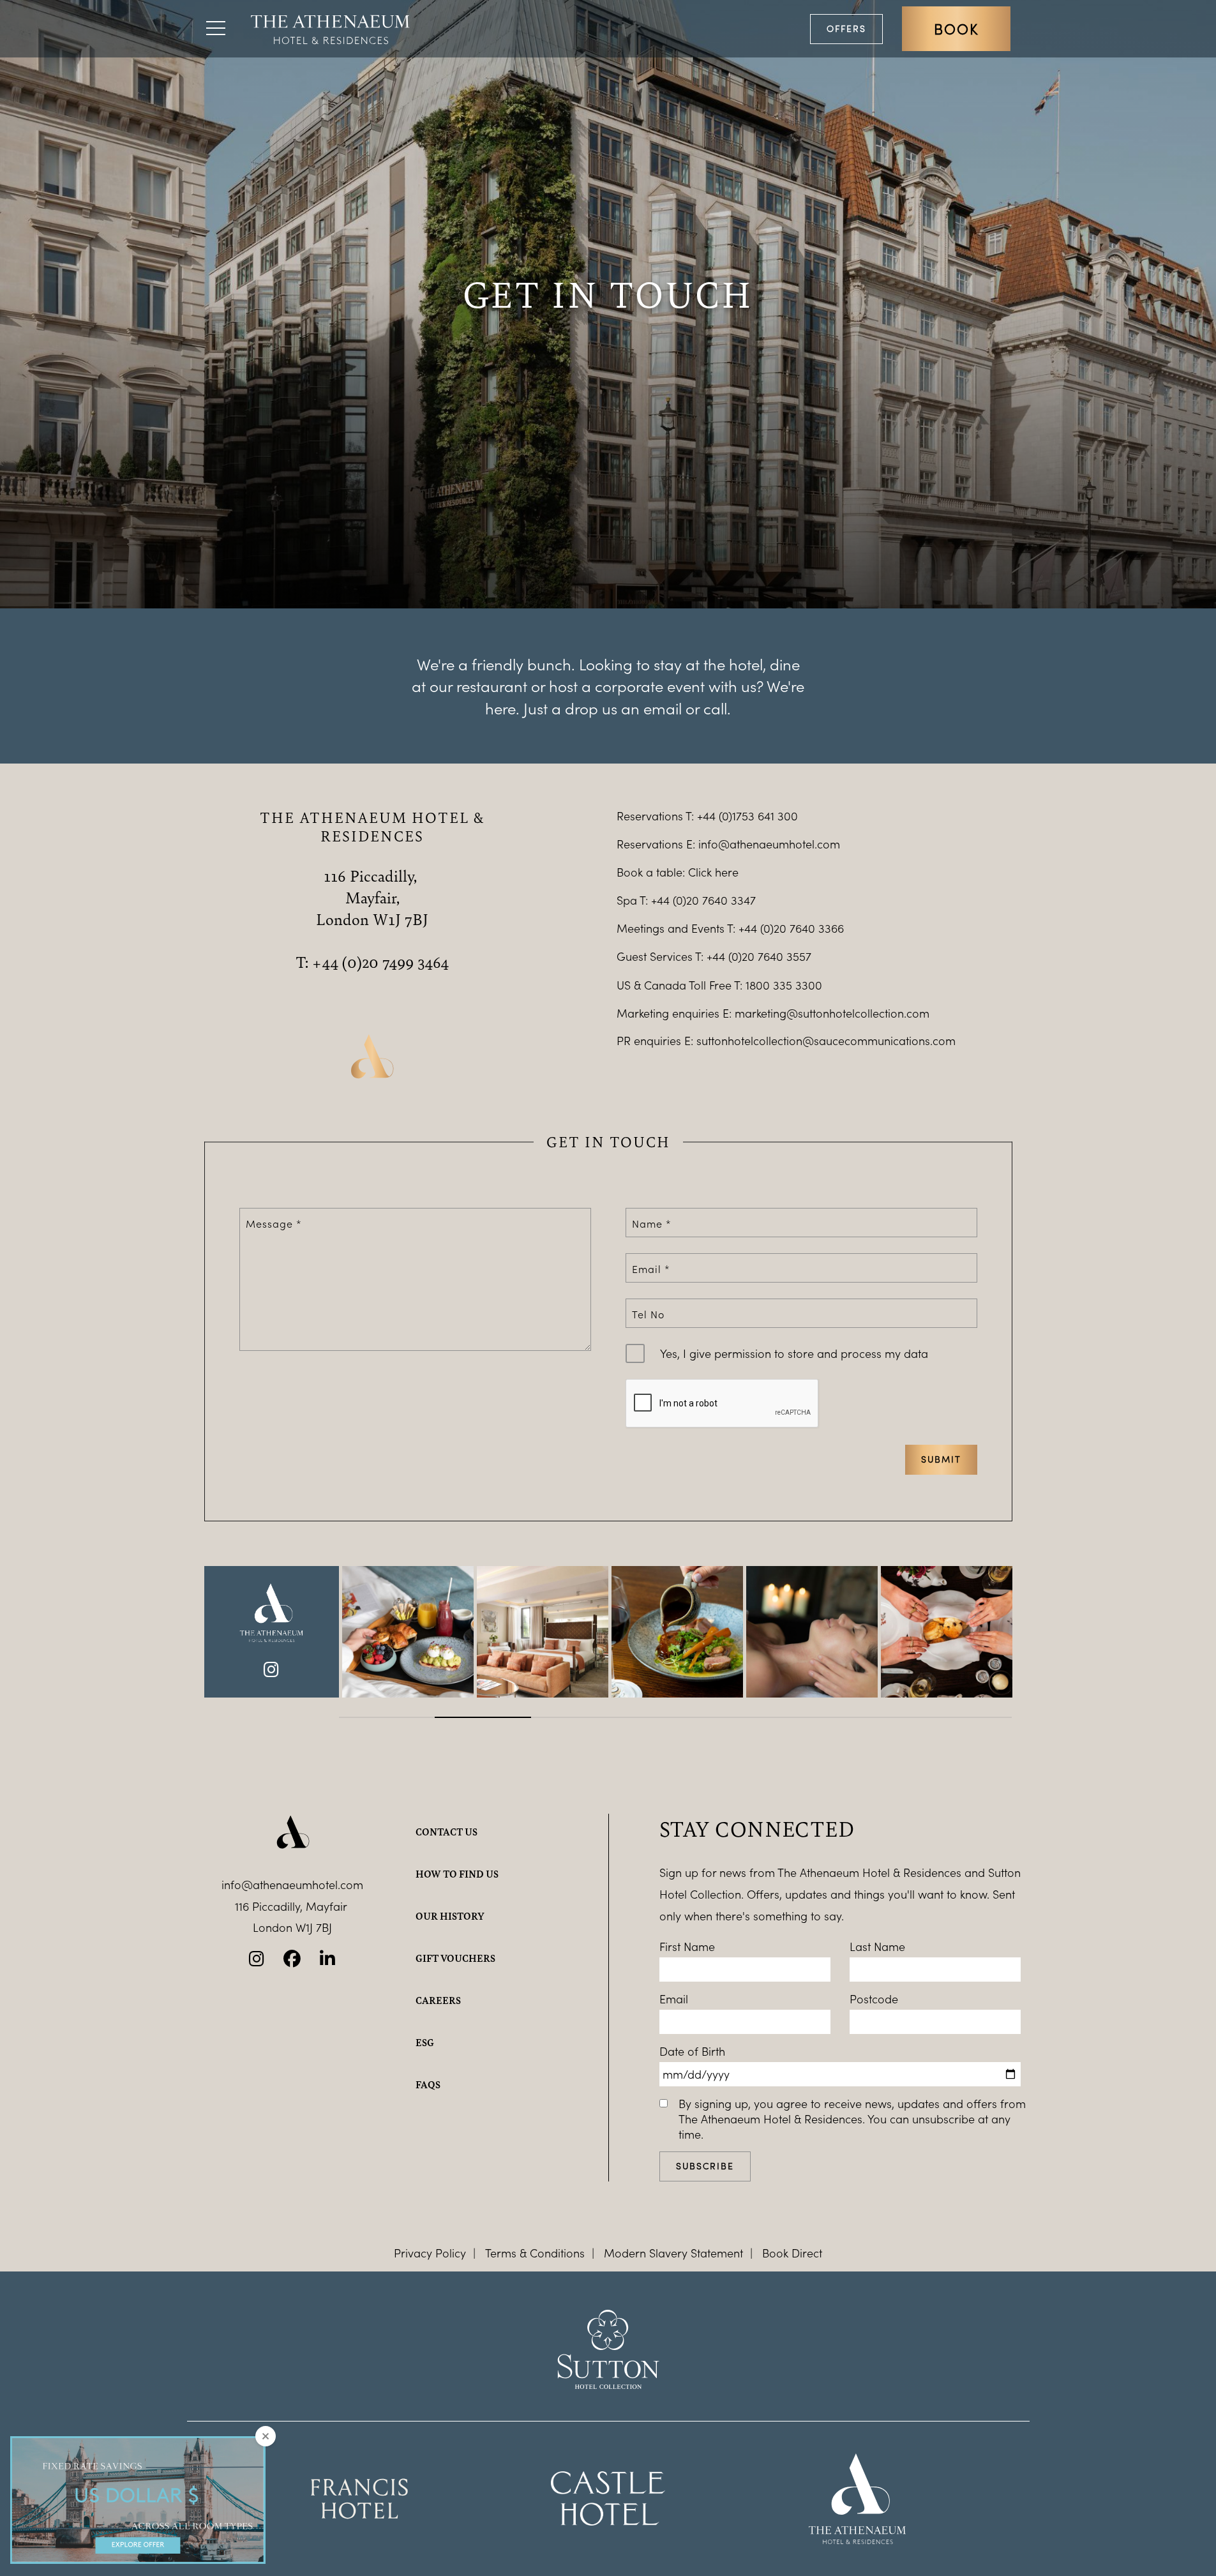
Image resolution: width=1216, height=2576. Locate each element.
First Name (687, 1947)
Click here (713, 872)
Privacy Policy (430, 2253)
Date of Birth (692, 2051)
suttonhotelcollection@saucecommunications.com (826, 1041)
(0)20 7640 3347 (714, 900)
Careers (438, 2000)
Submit (941, 1459)
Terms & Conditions (535, 2253)
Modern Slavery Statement (673, 2253)
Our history (450, 1916)
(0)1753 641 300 (758, 816)
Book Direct (792, 2253)
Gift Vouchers (455, 1958)
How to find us (457, 1874)
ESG (425, 2042)
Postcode (874, 1999)
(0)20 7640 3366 (802, 928)
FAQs (428, 2084)
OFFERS (846, 28)
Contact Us (447, 1832)
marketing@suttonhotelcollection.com (832, 1013)
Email (674, 1999)
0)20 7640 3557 (771, 956)
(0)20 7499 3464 (395, 961)
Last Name (877, 1947)
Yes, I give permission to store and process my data (794, 1353)
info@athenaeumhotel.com (769, 844)
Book (956, 29)
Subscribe (705, 2166)
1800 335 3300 (784, 985)
